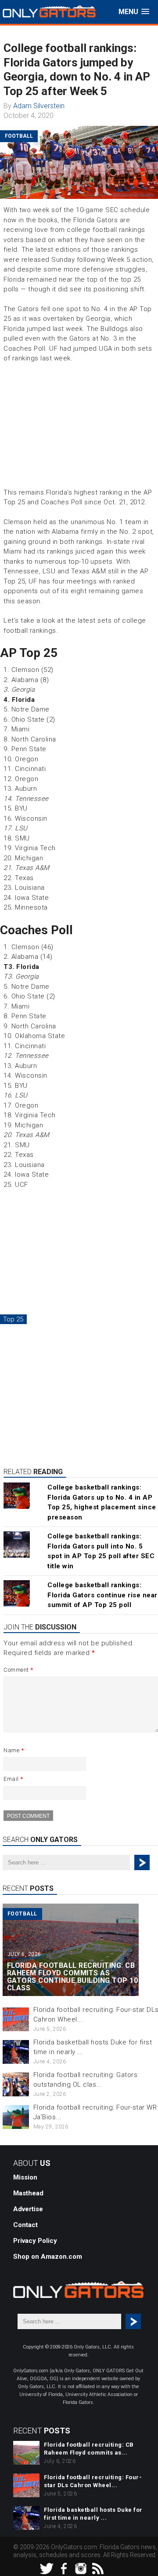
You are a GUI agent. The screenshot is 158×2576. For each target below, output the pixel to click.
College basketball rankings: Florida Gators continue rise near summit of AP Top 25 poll (102, 1595)
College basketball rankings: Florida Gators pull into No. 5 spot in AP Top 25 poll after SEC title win (101, 1551)
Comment (18, 1670)
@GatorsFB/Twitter (133, 195)
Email (13, 1779)
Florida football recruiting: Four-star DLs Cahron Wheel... (93, 2481)
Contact (25, 2225)
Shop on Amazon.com (48, 2257)
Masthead (28, 2193)
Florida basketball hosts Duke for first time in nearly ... (93, 2514)
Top (150, 2568)
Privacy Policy (35, 2241)
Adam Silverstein (39, 106)
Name (14, 1750)
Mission (25, 2177)
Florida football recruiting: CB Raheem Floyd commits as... (89, 2449)
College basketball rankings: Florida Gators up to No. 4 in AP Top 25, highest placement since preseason (102, 1502)
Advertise (28, 2209)
